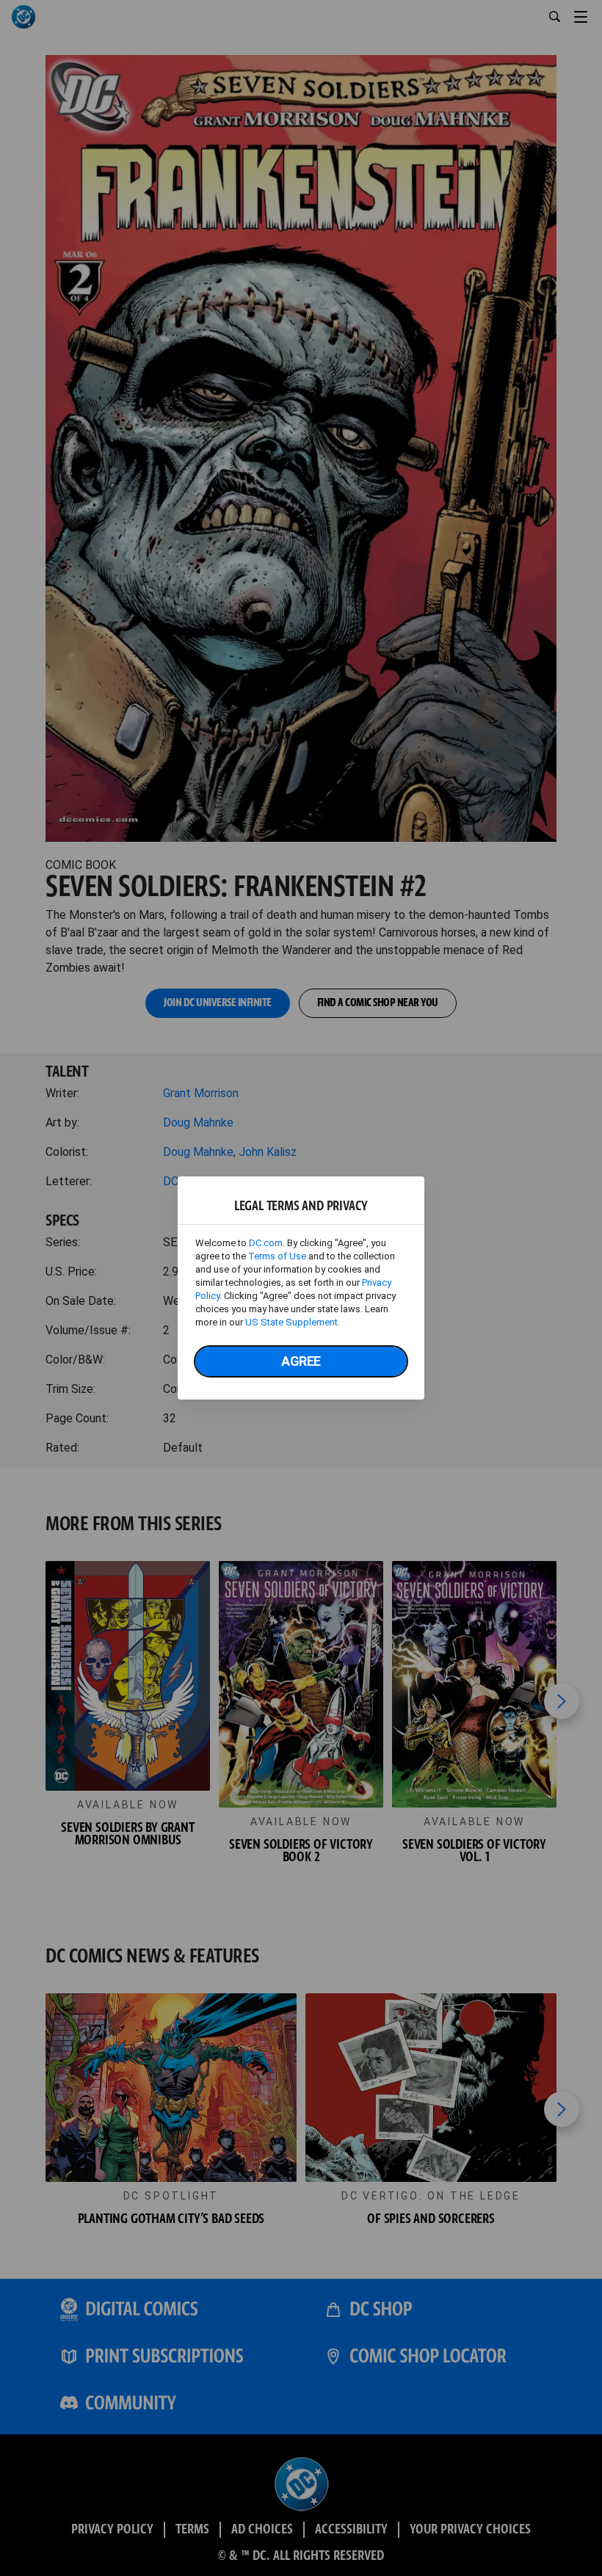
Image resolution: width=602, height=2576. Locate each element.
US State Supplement (291, 1322)
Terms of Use (277, 1256)
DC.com (266, 1243)
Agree (301, 1361)
